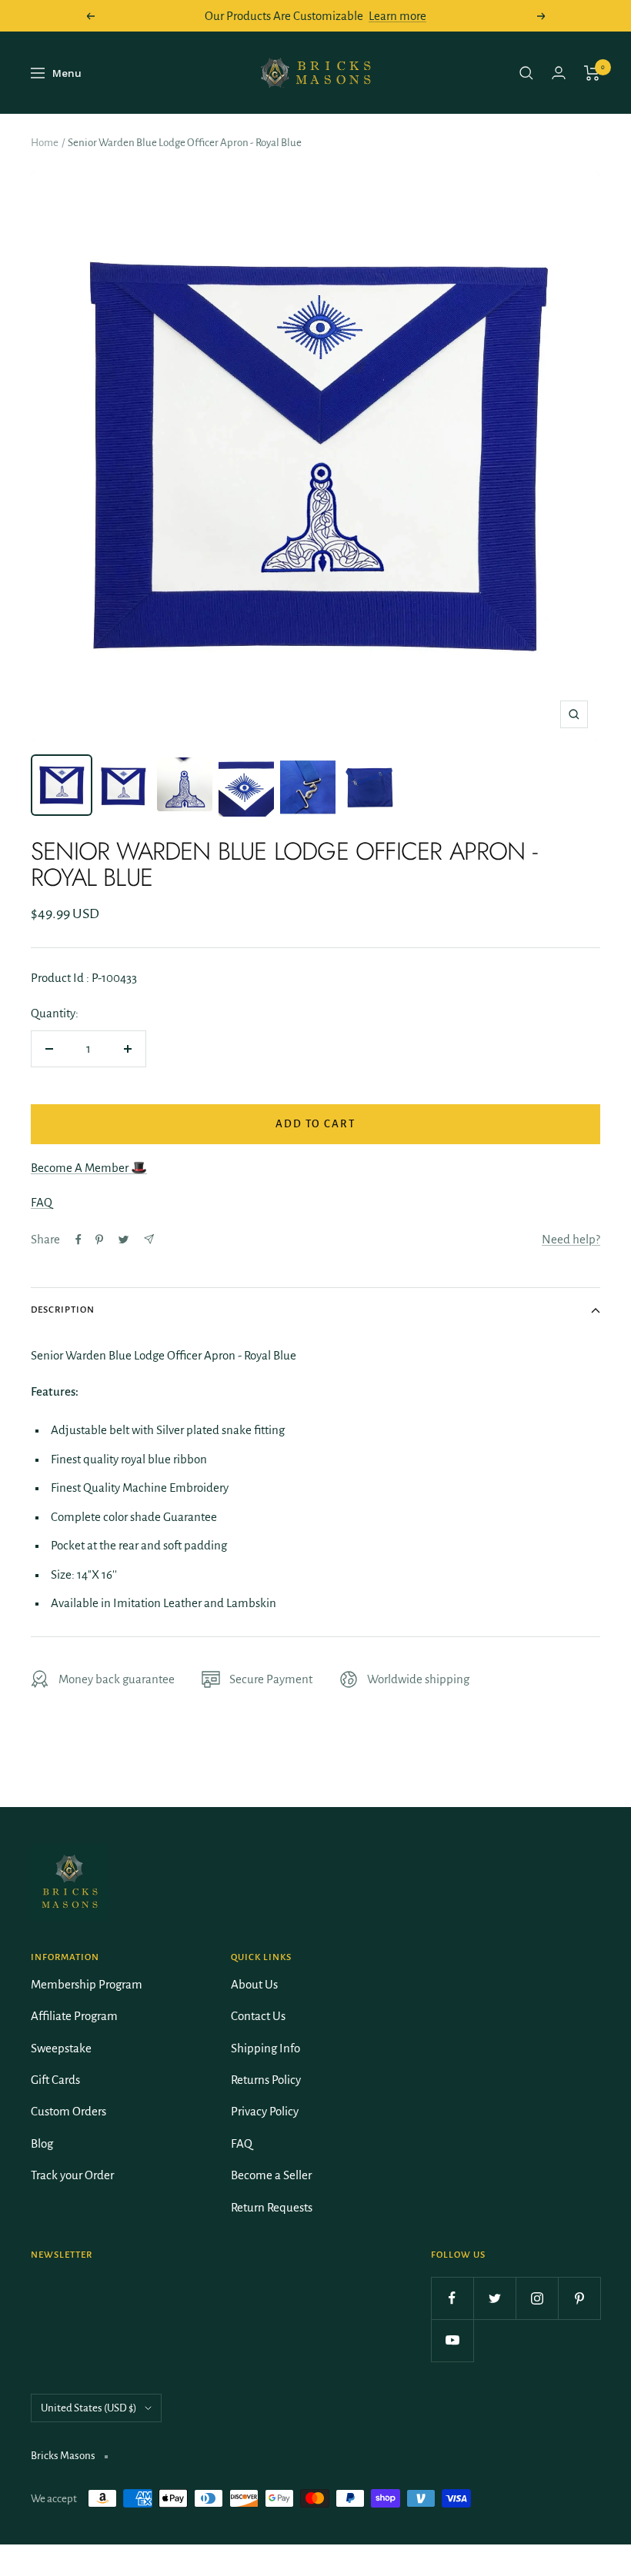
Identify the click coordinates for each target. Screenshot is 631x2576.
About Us (254, 1984)
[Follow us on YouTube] (452, 2340)
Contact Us (258, 2016)
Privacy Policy (265, 2111)
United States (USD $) (89, 2408)
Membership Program (87, 1984)
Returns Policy (266, 2080)
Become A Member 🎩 (89, 1168)
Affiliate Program (74, 2016)
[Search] (526, 73)
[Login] (559, 73)
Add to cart (315, 1124)
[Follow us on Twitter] (494, 2298)
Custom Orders (68, 2111)
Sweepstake (61, 2048)
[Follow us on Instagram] (537, 2298)
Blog (42, 2143)
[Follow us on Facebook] (452, 2298)
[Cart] (592, 73)
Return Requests (272, 2207)
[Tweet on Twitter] (124, 1240)
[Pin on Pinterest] (99, 1240)
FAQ (42, 1202)
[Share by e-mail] (149, 1239)
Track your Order (72, 2175)
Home (45, 143)
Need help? (571, 1239)
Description (63, 1310)
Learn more (397, 16)
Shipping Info (265, 2048)
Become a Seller (271, 2175)
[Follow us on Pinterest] (579, 2298)
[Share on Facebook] (78, 1240)
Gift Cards (55, 2080)
